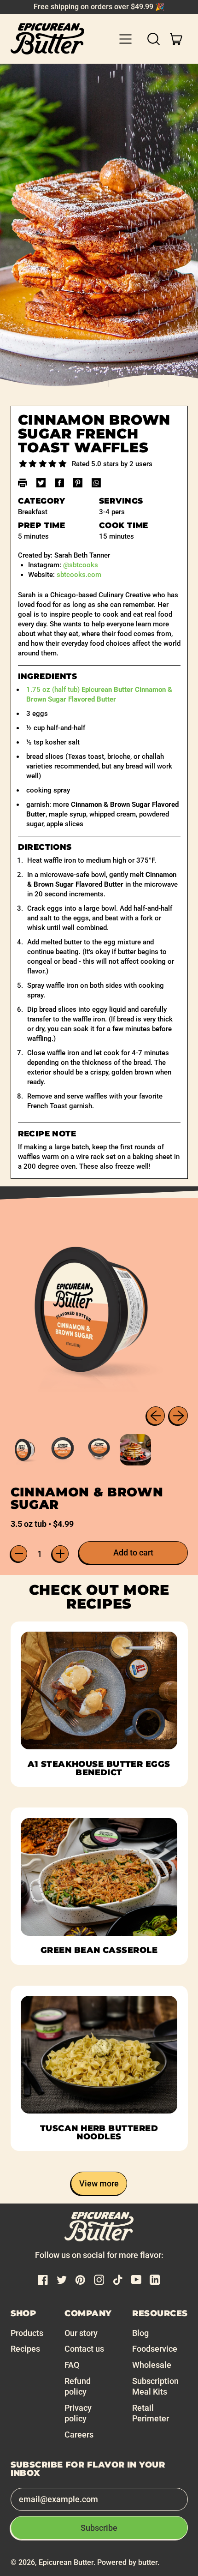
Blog (140, 2333)
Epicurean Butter (66, 2562)
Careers (79, 2435)
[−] (19, 1554)
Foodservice (155, 2349)
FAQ (72, 2365)
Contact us (84, 2349)
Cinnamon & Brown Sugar (87, 1498)
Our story (81, 2333)
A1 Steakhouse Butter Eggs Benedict (99, 1768)
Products (27, 2333)
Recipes (25, 2349)
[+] (60, 1554)
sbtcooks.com (79, 575)
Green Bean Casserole (99, 1950)
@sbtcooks (81, 565)
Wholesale (152, 2365)
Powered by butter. (128, 2562)
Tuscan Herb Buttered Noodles (99, 2132)
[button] (154, 39)
